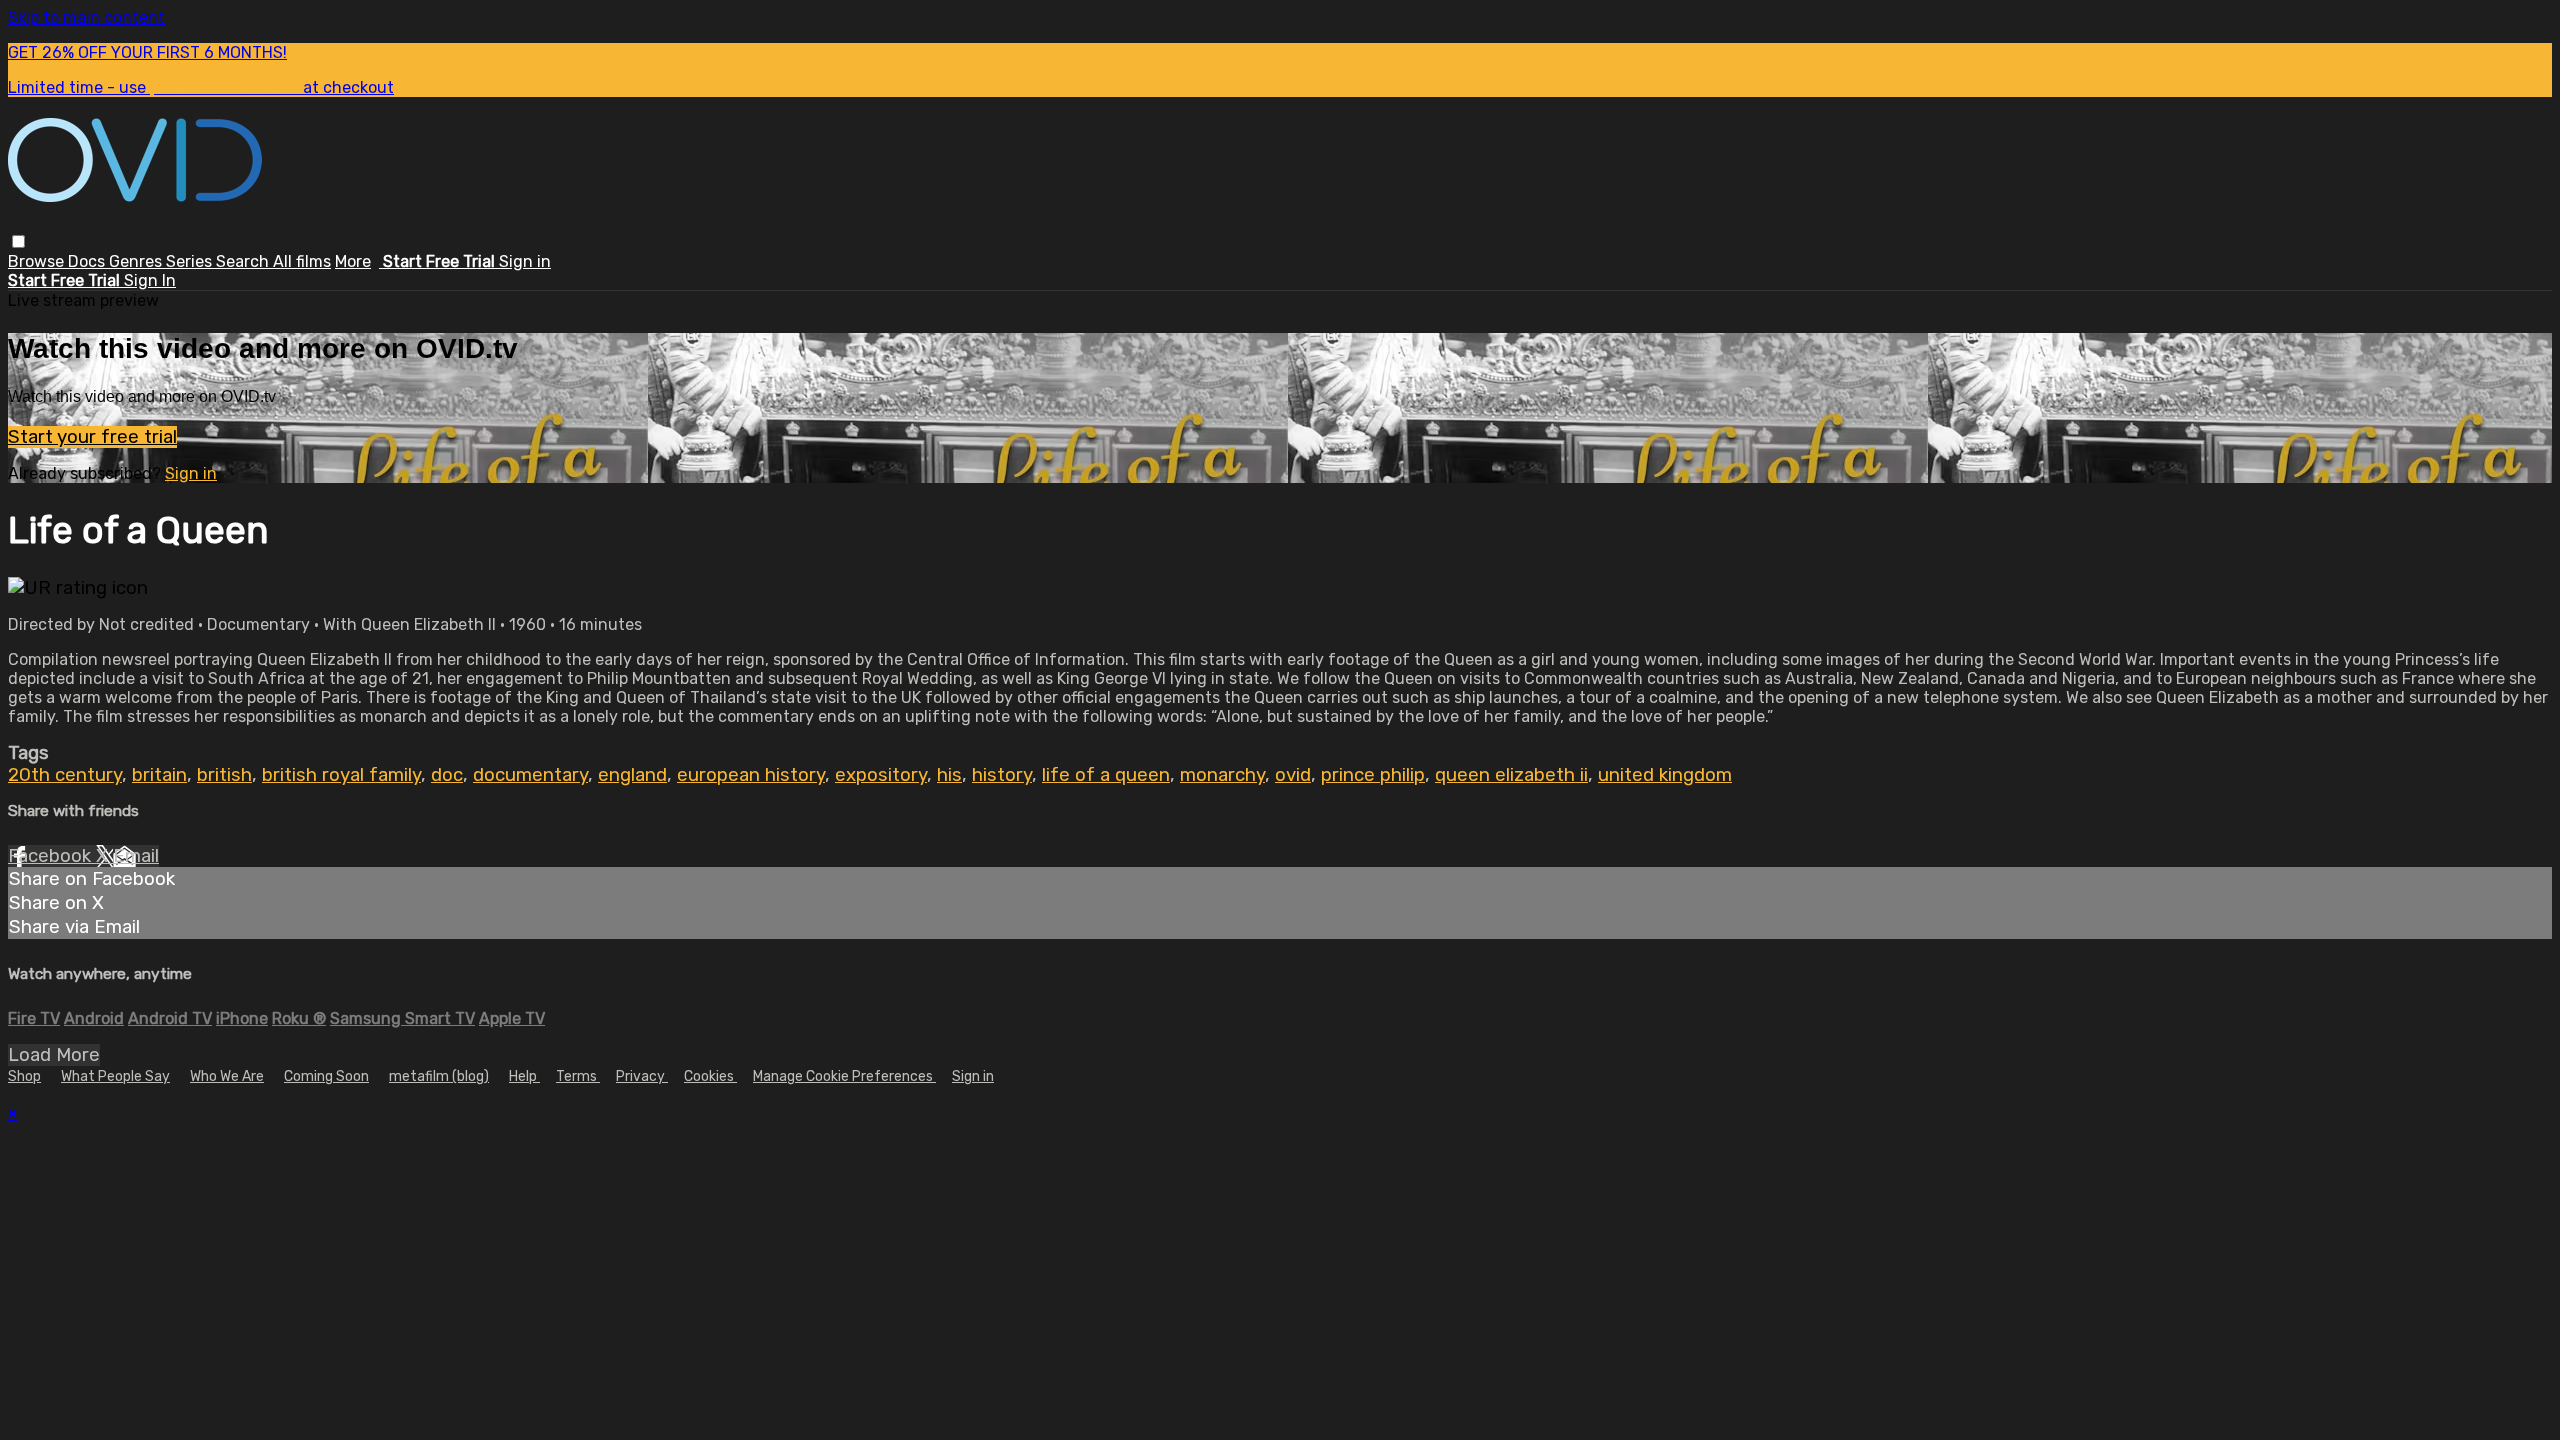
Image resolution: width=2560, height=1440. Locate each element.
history (1002, 775)
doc (447, 775)
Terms (578, 1076)
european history (751, 775)
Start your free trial (92, 437)
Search (244, 261)
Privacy (642, 1076)
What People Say (115, 1076)
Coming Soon (326, 1076)
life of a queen (1106, 775)
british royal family (341, 775)
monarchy (1222, 775)
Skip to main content (86, 17)
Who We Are (227, 1076)
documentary (530, 775)
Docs (88, 261)
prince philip (1373, 775)
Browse (38, 261)
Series (191, 261)
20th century (65, 775)
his (949, 775)
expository (881, 775)
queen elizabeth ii (1511, 775)
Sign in (525, 261)
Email (136, 856)
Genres (137, 261)
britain (159, 775)
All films (302, 261)
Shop (24, 1076)
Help (524, 1076)
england (632, 775)
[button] (18, 241)
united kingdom (1665, 775)
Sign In (150, 280)
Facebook (52, 856)
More (353, 261)
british (224, 775)
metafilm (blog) (439, 1076)
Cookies (710, 1076)
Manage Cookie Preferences (844, 1076)
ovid (1293, 775)
